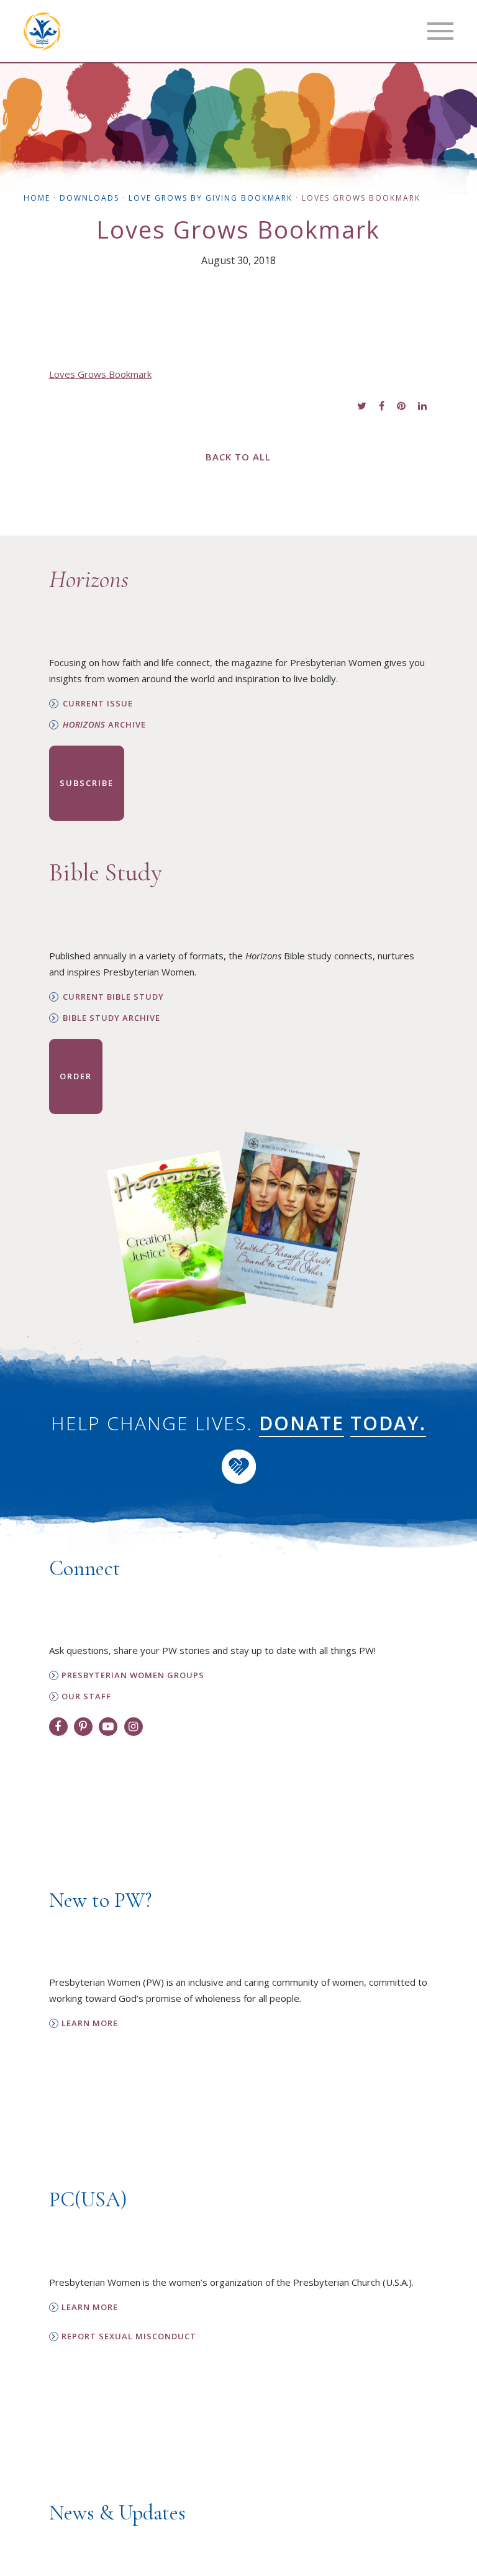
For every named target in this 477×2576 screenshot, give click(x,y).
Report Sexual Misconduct (129, 2336)
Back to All (238, 457)
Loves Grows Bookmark (100, 374)
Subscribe (87, 783)
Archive (104, 725)
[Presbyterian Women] (42, 31)
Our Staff (86, 1697)
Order (76, 1076)
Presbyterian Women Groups (133, 1675)
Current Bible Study (113, 997)
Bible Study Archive (111, 1018)
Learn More (90, 2023)
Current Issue (98, 704)
